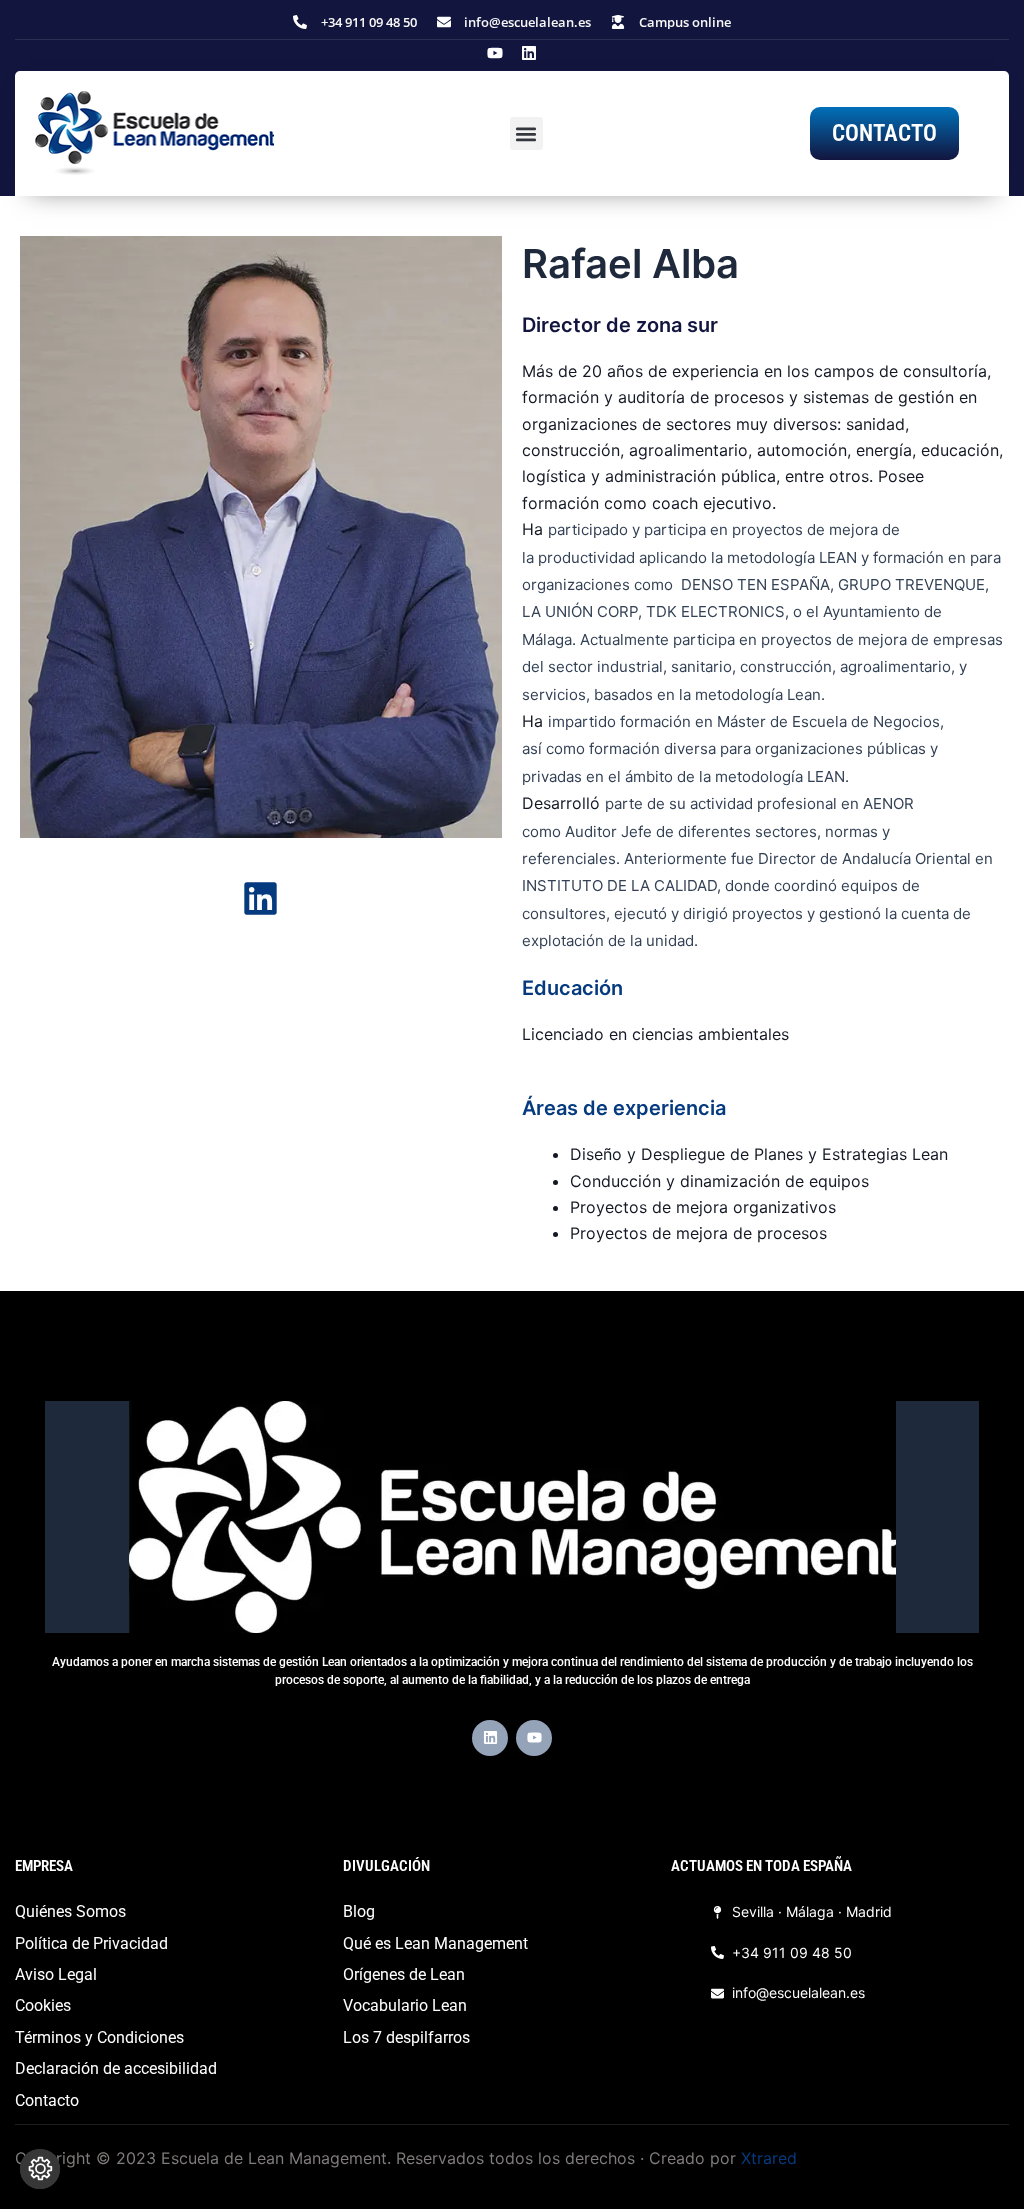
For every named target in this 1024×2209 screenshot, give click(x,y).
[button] (526, 133)
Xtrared (769, 2158)
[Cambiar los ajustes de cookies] (40, 2169)
